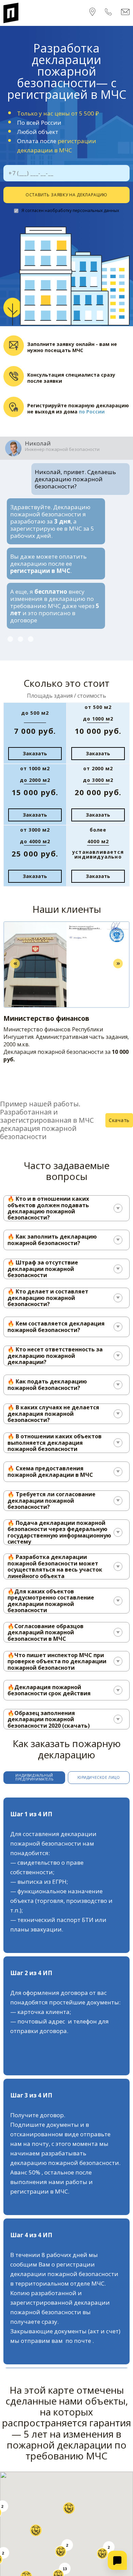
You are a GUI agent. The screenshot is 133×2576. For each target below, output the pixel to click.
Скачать (119, 1105)
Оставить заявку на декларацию (66, 195)
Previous (15, 949)
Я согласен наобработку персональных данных (70, 210)
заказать (35, 739)
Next (118, 949)
